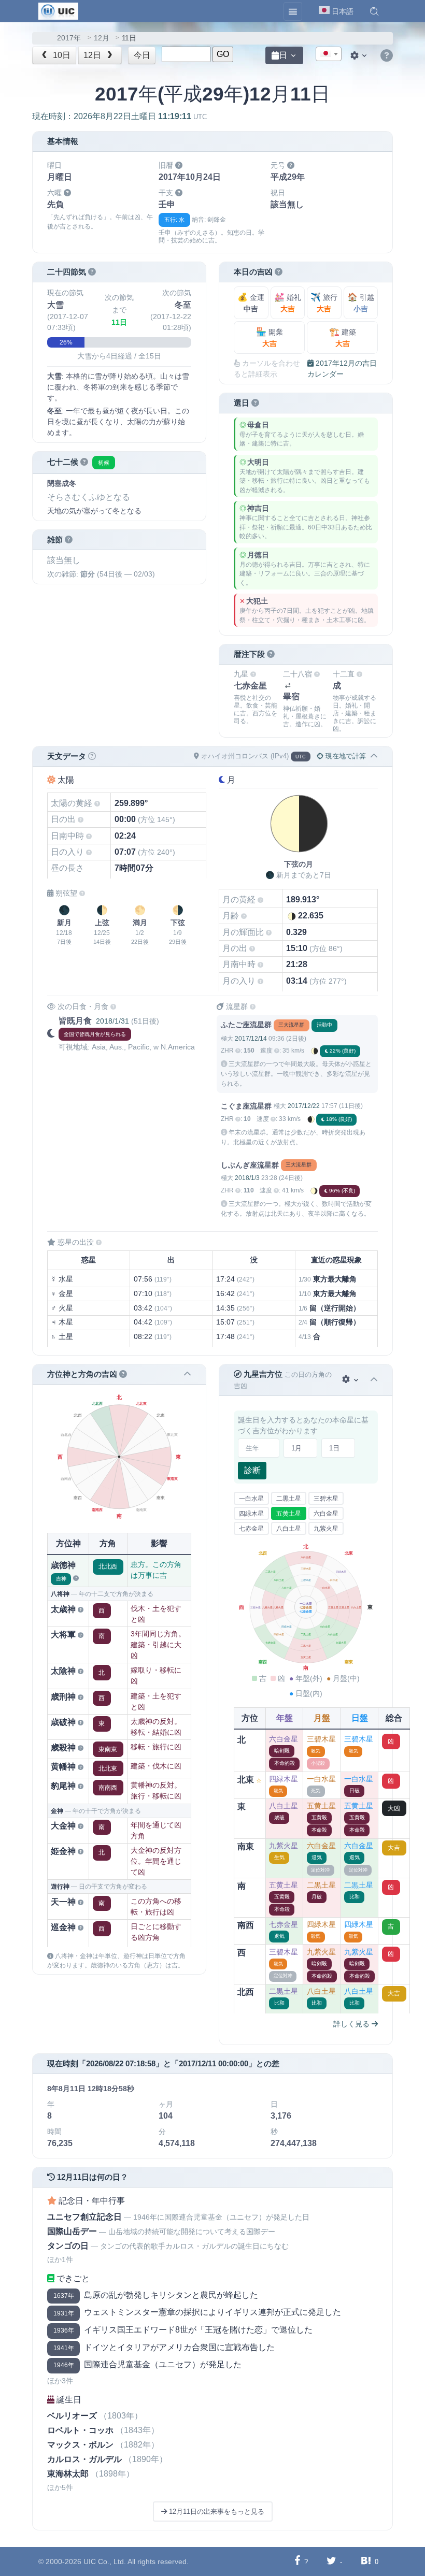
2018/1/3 (247, 1178)
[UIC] (58, 10)
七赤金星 (251, 1529)
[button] (374, 11)
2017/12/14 (251, 1039)
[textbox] (329, 54)
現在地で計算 (345, 756)
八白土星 (289, 1529)
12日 (93, 55)
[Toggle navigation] (293, 11)
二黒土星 (289, 1499)
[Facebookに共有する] (297, 2561)
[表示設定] (360, 55)
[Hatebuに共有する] (366, 2561)
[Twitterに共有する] (331, 2561)
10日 (61, 55)
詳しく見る (352, 2024)
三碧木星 (326, 1499)
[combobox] (329, 54)
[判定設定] (351, 1380)
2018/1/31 (112, 1021)
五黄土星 (289, 1514)
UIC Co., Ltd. (105, 2561)
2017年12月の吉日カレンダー (342, 369)
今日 (142, 55)
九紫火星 (326, 1529)
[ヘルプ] (387, 56)
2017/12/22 (304, 1106)
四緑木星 (251, 1514)
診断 (252, 1470)
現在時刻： (119, 116)
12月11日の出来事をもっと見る (216, 2512)
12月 (102, 38)
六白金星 (326, 1514)
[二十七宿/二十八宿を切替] (288, 686)
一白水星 (251, 1499)
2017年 (69, 38)
